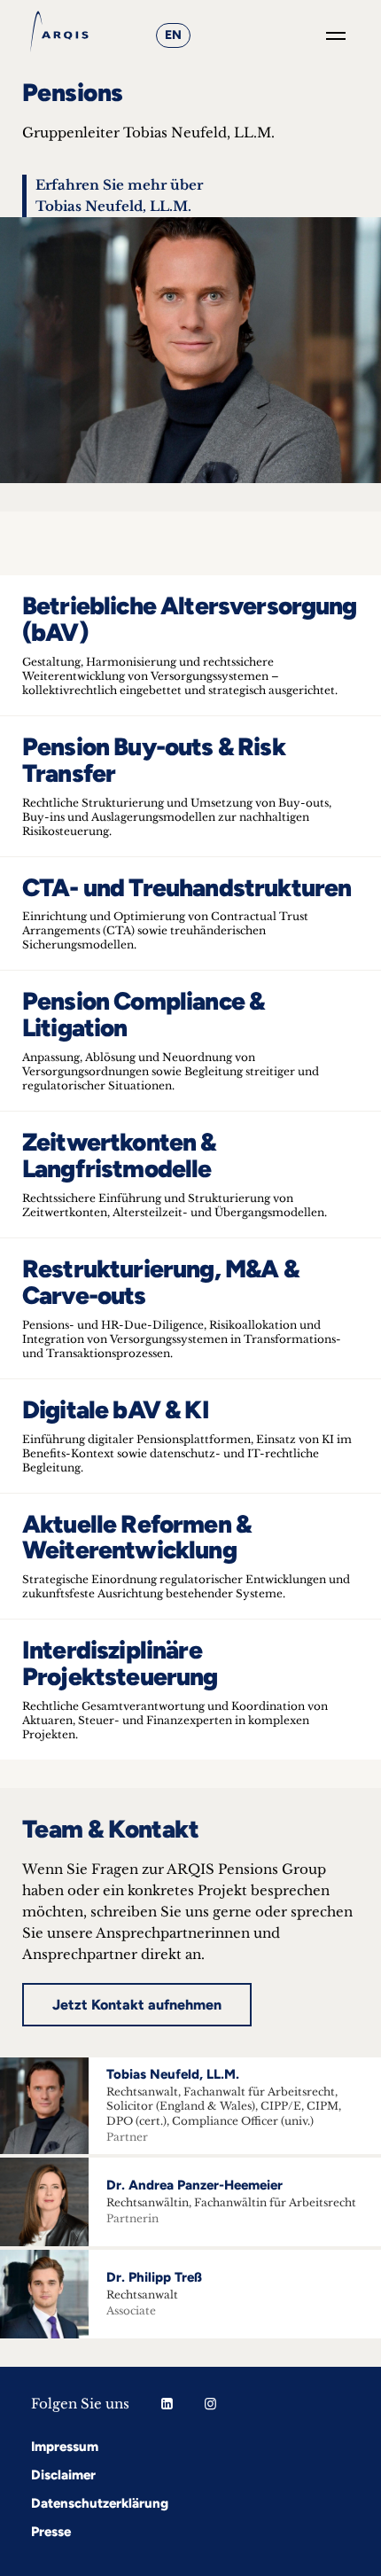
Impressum (65, 2447)
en (173, 35)
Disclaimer (63, 2475)
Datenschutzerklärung (100, 2503)
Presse (51, 2532)
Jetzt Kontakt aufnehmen (137, 2005)
